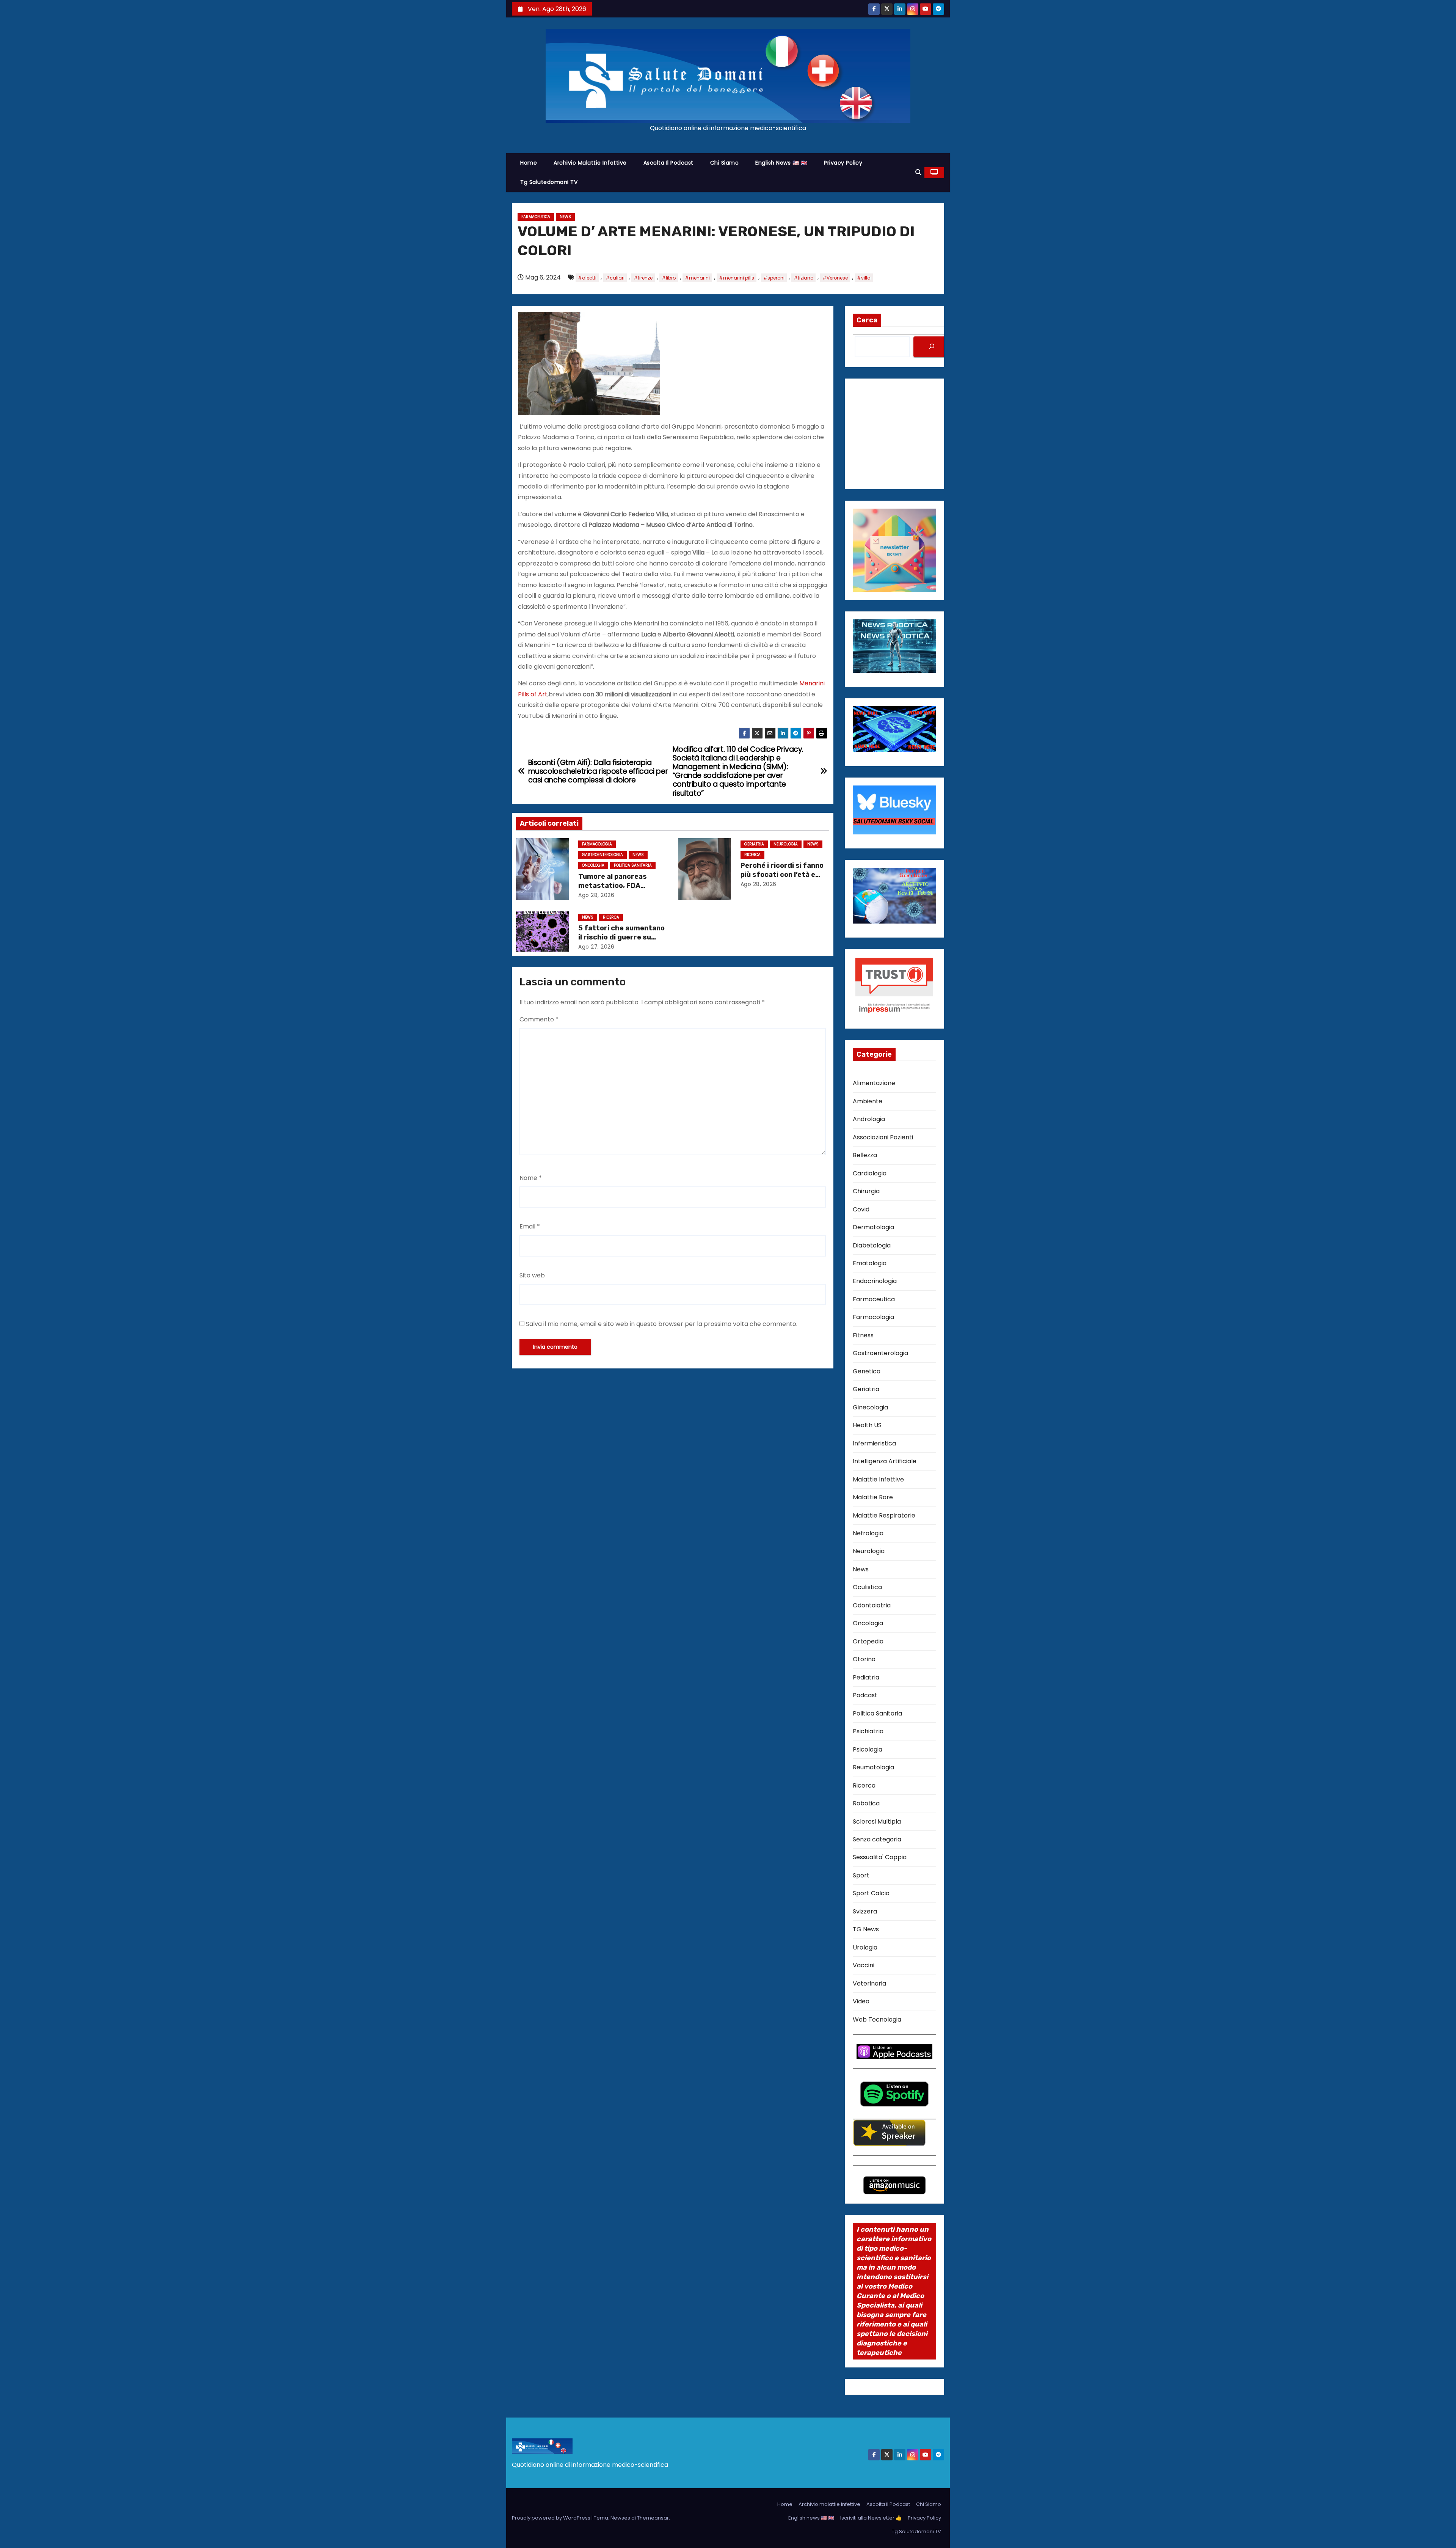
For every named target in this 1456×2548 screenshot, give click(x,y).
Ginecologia (870, 1407)
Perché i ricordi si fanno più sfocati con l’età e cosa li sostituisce (782, 875)
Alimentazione (874, 1083)
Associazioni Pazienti (883, 1137)
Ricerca (752, 855)
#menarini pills (737, 278)
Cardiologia (870, 1173)
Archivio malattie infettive (590, 163)
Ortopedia (868, 1641)
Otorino (864, 1659)
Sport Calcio (871, 1893)
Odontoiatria (872, 1605)
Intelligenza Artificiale (885, 1461)
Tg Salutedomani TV (549, 182)
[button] (918, 172)
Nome (531, 1178)
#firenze (643, 278)
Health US (867, 1425)
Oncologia (593, 865)
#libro (669, 278)
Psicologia (868, 1749)
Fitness (863, 1335)
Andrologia (869, 1119)
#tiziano (803, 278)
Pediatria (866, 1677)
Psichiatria (868, 1731)
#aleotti (587, 278)
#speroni (774, 278)
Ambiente (868, 1101)
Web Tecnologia (877, 2019)
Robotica (866, 1803)
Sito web (532, 1275)
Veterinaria (869, 1983)
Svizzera (865, 1911)
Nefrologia (868, 1533)
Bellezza (865, 1155)
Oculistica (867, 1587)
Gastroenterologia (602, 855)
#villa (864, 278)
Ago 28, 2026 (596, 895)
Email (530, 1226)
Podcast (865, 1695)
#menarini (697, 278)
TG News (866, 1929)
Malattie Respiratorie (884, 1515)
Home (529, 163)
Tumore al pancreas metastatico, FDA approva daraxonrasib (617, 886)
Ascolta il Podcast (668, 163)
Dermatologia (873, 1227)
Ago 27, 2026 (596, 947)
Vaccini (864, 1965)
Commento (539, 1019)
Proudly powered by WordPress (552, 2518)
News (565, 217)
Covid (861, 1209)
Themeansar (653, 2518)
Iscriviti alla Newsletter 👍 (871, 2518)
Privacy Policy (843, 163)
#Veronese (835, 278)
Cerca (867, 320)
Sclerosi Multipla (877, 1821)
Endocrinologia (875, 1281)
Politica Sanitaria (633, 865)
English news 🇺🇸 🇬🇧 (781, 163)
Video (861, 2001)
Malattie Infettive (878, 1479)
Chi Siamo (725, 163)
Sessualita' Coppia (880, 1857)
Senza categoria (877, 1839)
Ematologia (870, 1263)
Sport (861, 1875)
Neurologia (786, 844)
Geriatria (754, 844)
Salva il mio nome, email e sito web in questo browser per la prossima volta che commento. (662, 1324)
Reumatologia (873, 1767)
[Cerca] (932, 347)
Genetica (867, 1371)
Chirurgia (866, 1191)
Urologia (865, 1947)
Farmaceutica (536, 217)
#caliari (615, 278)
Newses (620, 2518)
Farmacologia (597, 844)
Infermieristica (874, 1443)
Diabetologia (872, 1245)
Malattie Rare (873, 1497)
